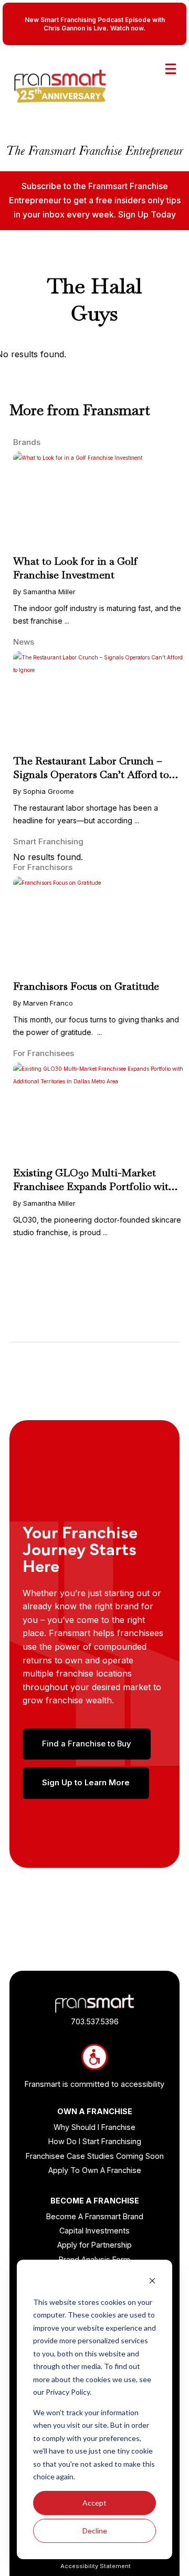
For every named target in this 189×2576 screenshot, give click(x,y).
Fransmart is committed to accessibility (94, 2084)
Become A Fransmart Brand (95, 2216)
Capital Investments (94, 2231)
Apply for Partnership (94, 2245)
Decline (95, 2531)
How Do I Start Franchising (95, 2141)
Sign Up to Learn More (86, 1783)
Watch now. (128, 28)
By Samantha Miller (44, 592)
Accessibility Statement (96, 2566)
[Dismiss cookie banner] (152, 2282)
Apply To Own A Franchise (95, 2170)
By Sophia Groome (44, 791)
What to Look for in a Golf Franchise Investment (75, 568)
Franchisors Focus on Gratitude (86, 986)
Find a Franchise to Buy (87, 1744)
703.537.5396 (95, 2021)
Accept (94, 2503)
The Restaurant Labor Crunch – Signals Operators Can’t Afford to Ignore (91, 774)
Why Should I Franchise (94, 2127)
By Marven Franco (43, 1003)
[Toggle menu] (171, 69)
